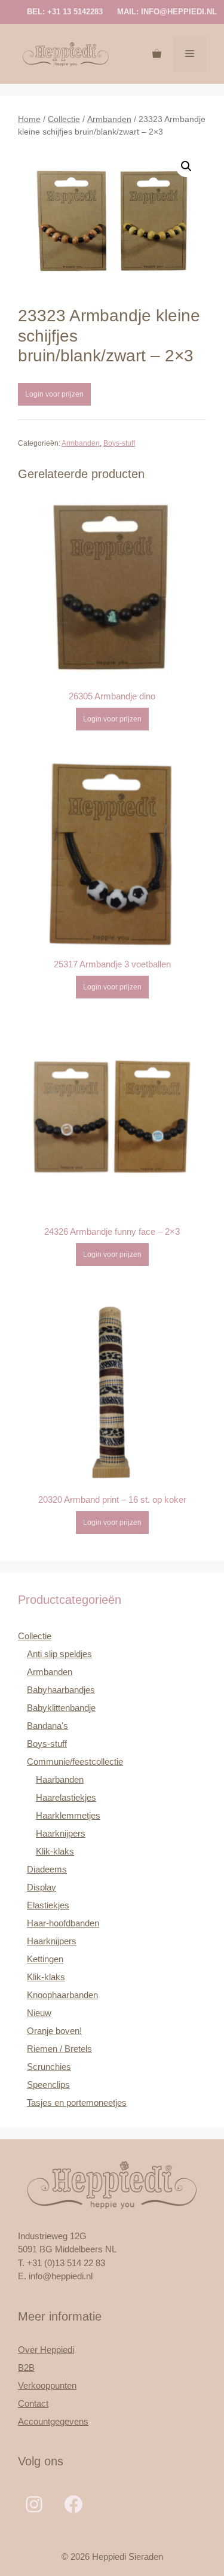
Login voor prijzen (54, 394)
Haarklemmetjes (68, 1815)
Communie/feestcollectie (75, 1762)
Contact (33, 2403)
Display (42, 1887)
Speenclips (48, 2085)
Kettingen (45, 1959)
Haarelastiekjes (66, 1797)
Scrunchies (49, 2067)
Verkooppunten (47, 2385)
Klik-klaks (55, 1851)
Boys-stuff (119, 443)
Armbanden (109, 119)
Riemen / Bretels (59, 2049)
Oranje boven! (54, 2031)
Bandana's (47, 1726)
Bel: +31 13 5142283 (65, 12)
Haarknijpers (61, 1833)
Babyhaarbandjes (61, 1690)
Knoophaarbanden (62, 1995)
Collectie (64, 119)
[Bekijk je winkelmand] (157, 54)
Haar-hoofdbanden (63, 1923)
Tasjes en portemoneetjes (77, 2102)
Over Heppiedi (46, 2350)
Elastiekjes (48, 1905)
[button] (186, 166)
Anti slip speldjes (59, 1654)
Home (29, 119)
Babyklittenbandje (61, 1708)
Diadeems (47, 1869)
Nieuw (39, 2013)
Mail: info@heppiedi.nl (167, 12)
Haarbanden (60, 1779)
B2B (26, 2368)
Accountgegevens (53, 2421)
